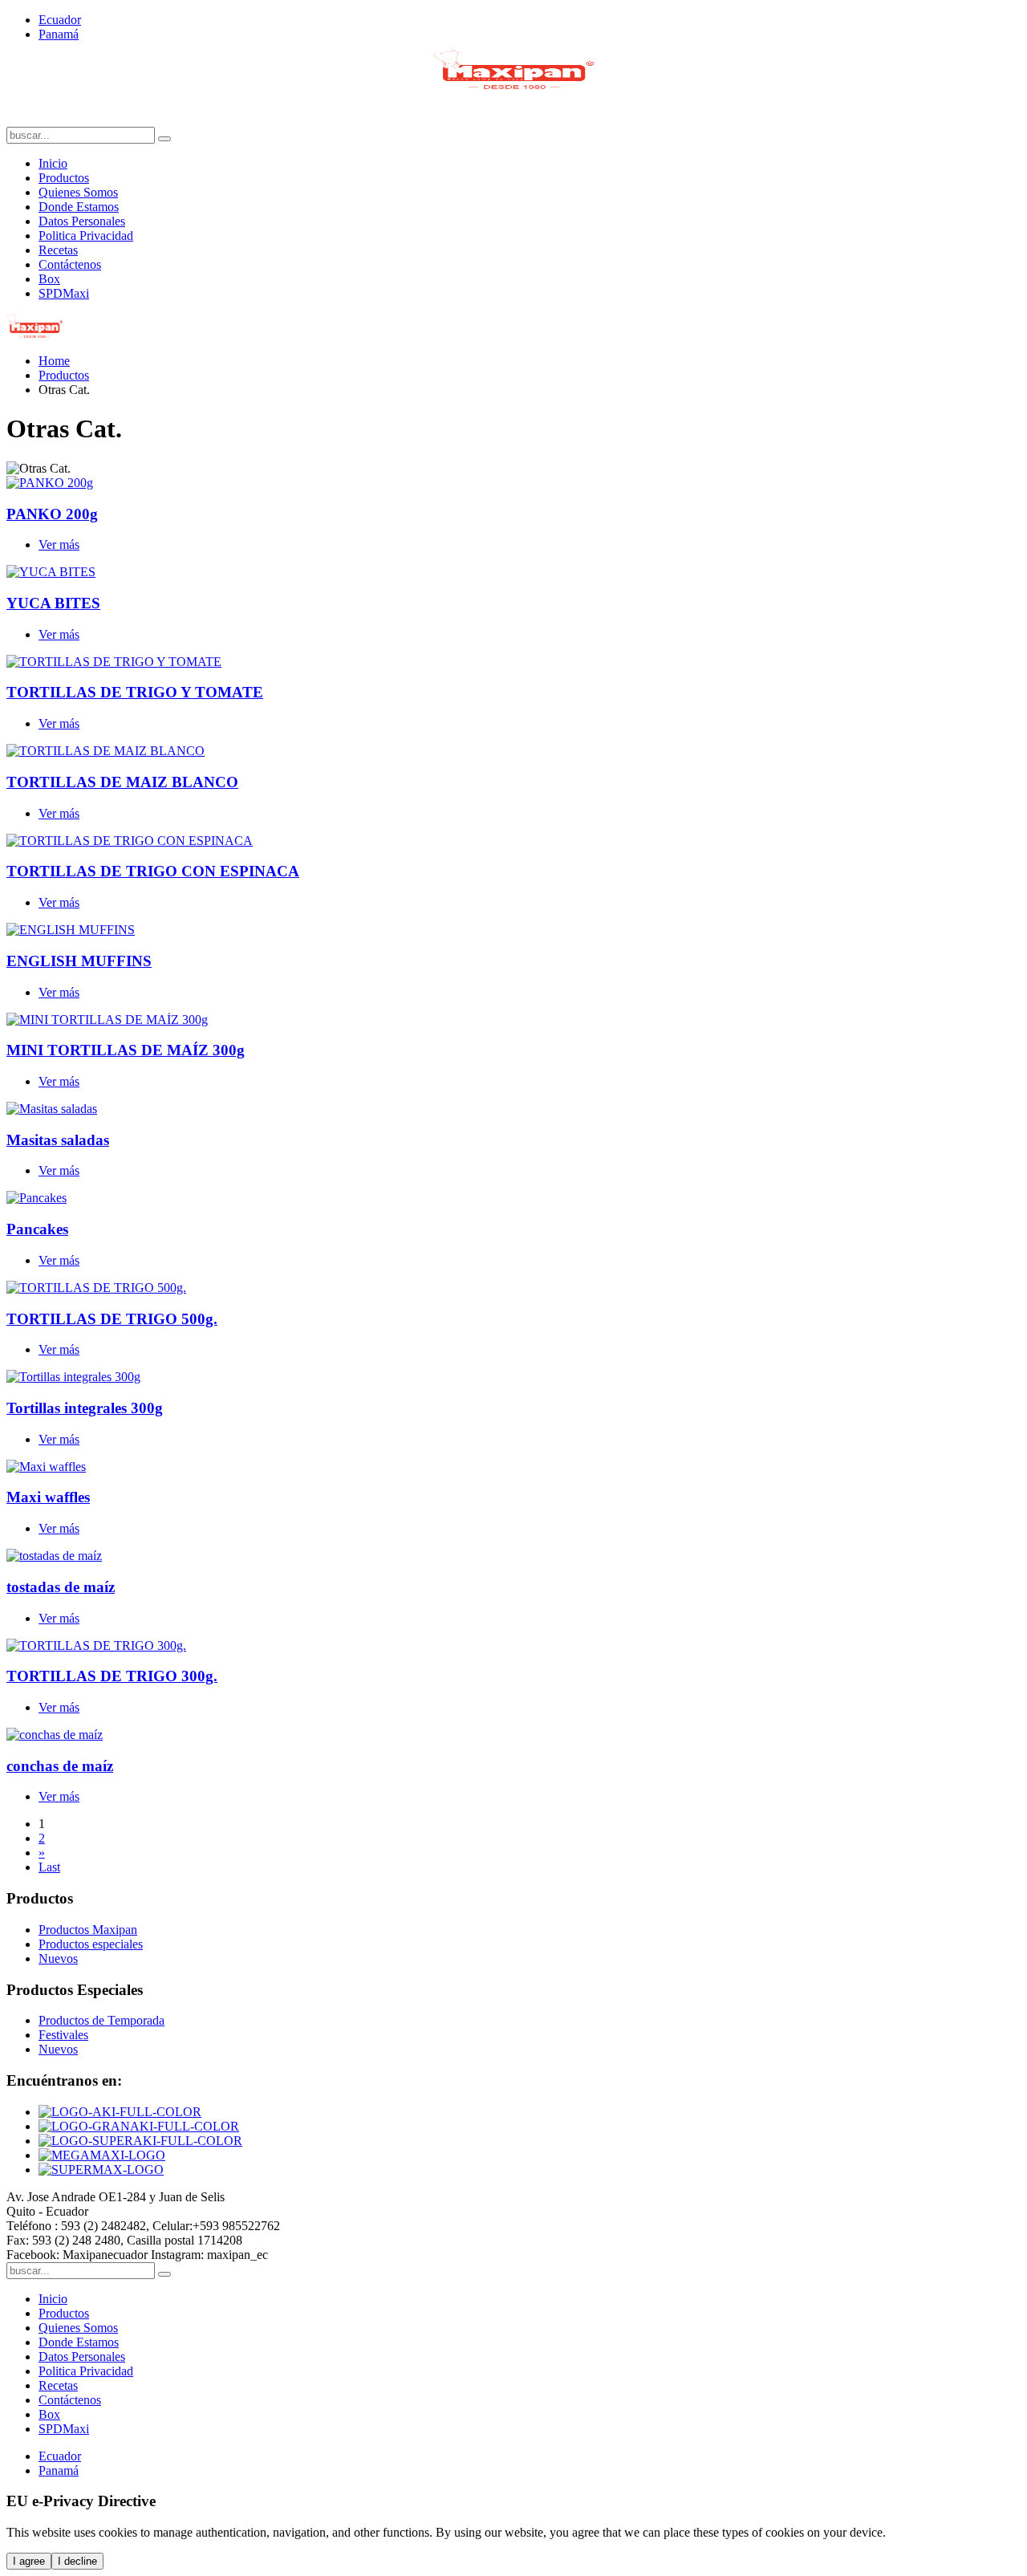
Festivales (63, 2035)
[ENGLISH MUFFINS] (71, 930)
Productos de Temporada (101, 2020)
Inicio (53, 163)
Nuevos (58, 2049)
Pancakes (37, 1229)
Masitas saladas (58, 1140)
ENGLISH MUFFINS (79, 961)
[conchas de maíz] (55, 1735)
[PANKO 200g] (50, 483)
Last (49, 1867)
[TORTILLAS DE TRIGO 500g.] (96, 1288)
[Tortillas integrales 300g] (73, 1377)
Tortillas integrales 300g (85, 1408)
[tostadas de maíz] (54, 1556)
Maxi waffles (48, 1497)
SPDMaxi (64, 293)
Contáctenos (70, 264)
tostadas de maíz (61, 1587)
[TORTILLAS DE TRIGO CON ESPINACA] (130, 841)
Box (49, 279)
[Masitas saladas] (52, 1109)
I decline (77, 2561)
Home (54, 361)
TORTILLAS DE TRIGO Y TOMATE (135, 692)
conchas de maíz (60, 1766)
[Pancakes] (37, 1198)
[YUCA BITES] (51, 572)
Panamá (59, 34)
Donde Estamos (79, 207)
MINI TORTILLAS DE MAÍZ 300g (126, 1050)
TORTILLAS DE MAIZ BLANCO (122, 782)
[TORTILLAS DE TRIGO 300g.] (96, 1646)
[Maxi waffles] (46, 1467)
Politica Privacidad (86, 236)
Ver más (59, 544)
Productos (64, 178)
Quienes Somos (78, 192)
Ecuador (60, 20)
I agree (29, 2561)
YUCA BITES (53, 603)
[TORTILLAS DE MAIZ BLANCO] (106, 751)
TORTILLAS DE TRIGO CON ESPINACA (153, 871)
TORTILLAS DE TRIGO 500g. (112, 1319)
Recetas (58, 250)
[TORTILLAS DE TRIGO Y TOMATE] (114, 662)
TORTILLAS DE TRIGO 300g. (112, 1676)
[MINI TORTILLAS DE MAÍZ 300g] (107, 1020)
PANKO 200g (52, 514)
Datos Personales (82, 221)
